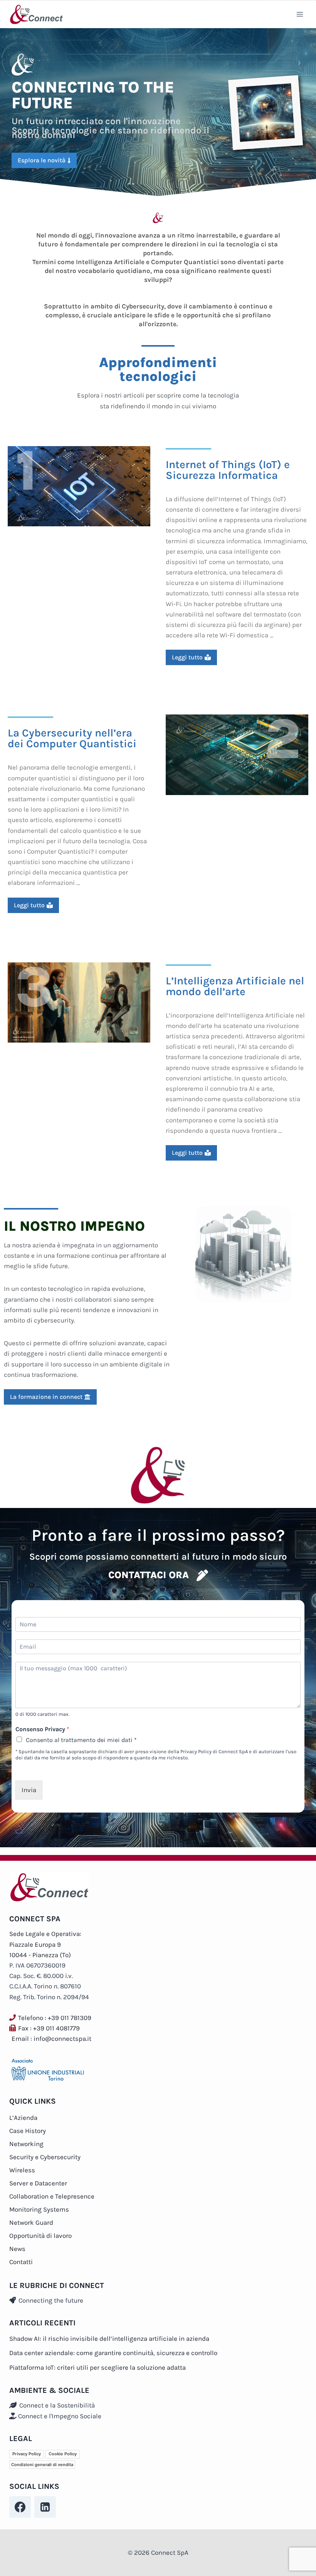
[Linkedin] (45, 2507)
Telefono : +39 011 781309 (55, 2018)
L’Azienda (23, 2118)
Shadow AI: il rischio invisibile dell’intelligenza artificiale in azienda (109, 2338)
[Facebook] (20, 2507)
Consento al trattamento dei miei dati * (81, 1740)
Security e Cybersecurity (45, 2157)
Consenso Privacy (42, 1729)
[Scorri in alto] (303, 2566)
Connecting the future (50, 2300)
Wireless (22, 2170)
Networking (26, 2144)
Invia (29, 1790)
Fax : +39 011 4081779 (49, 2028)
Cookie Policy (63, 2454)
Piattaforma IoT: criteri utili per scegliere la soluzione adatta (97, 2367)
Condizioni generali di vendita (42, 2465)
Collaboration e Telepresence (52, 2196)
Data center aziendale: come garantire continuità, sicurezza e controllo (113, 2353)
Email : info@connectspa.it (51, 2039)
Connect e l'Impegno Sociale (59, 2416)
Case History (28, 2131)
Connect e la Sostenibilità (56, 2405)
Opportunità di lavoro (40, 2236)
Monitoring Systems (39, 2209)
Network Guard (31, 2222)
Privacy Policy (27, 2454)
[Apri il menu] (300, 14)
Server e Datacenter (38, 2183)
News (17, 2249)
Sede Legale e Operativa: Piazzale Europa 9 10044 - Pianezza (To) (45, 1944)
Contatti (21, 2262)
